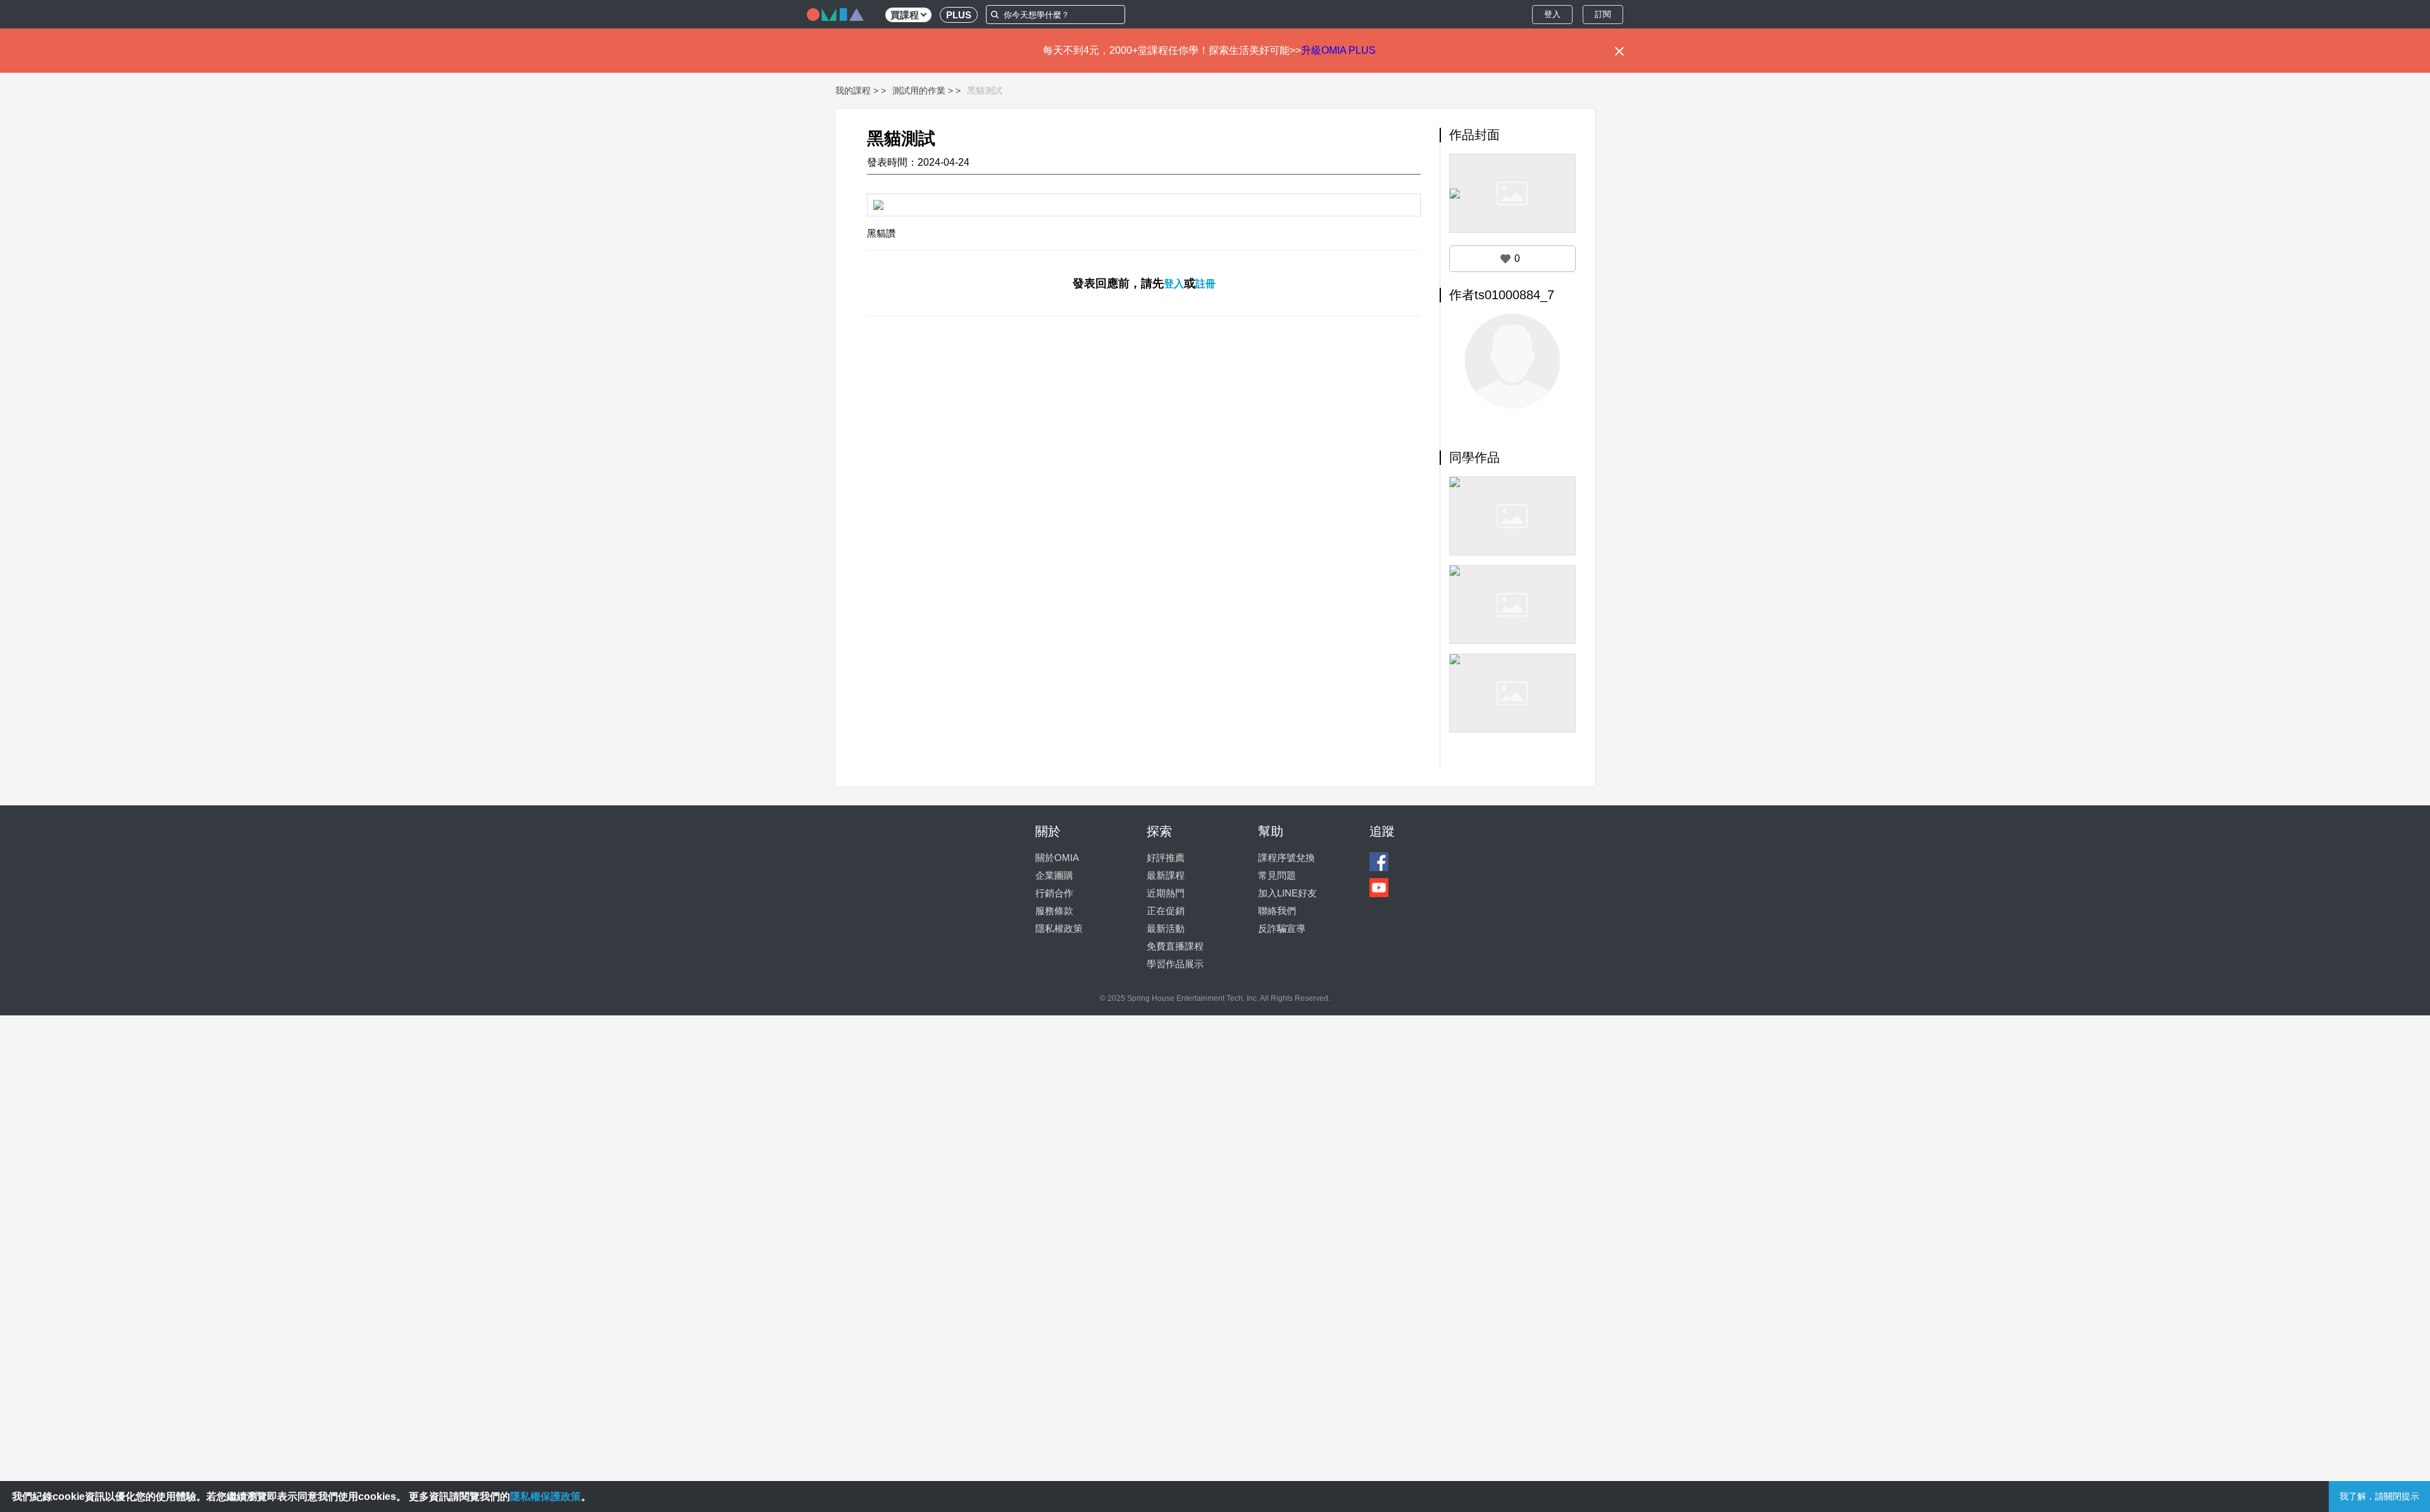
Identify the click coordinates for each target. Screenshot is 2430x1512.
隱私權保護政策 (545, 1497)
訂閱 (1603, 14)
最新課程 (1166, 875)
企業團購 (1054, 875)
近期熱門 (1166, 893)
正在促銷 (1166, 911)
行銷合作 (1054, 893)
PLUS (959, 15)
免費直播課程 (1175, 946)
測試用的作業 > (923, 90)
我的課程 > (857, 90)
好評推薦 (1166, 858)
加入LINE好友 (1287, 893)
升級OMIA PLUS (1338, 50)
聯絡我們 (1277, 911)
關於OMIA (1057, 858)
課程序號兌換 (1287, 858)
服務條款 (1054, 911)
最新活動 (1166, 928)
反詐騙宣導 (1282, 928)
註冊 (1206, 284)
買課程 (905, 15)
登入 (1552, 14)
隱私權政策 (1059, 928)
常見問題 (1277, 875)
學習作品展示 (1175, 964)
